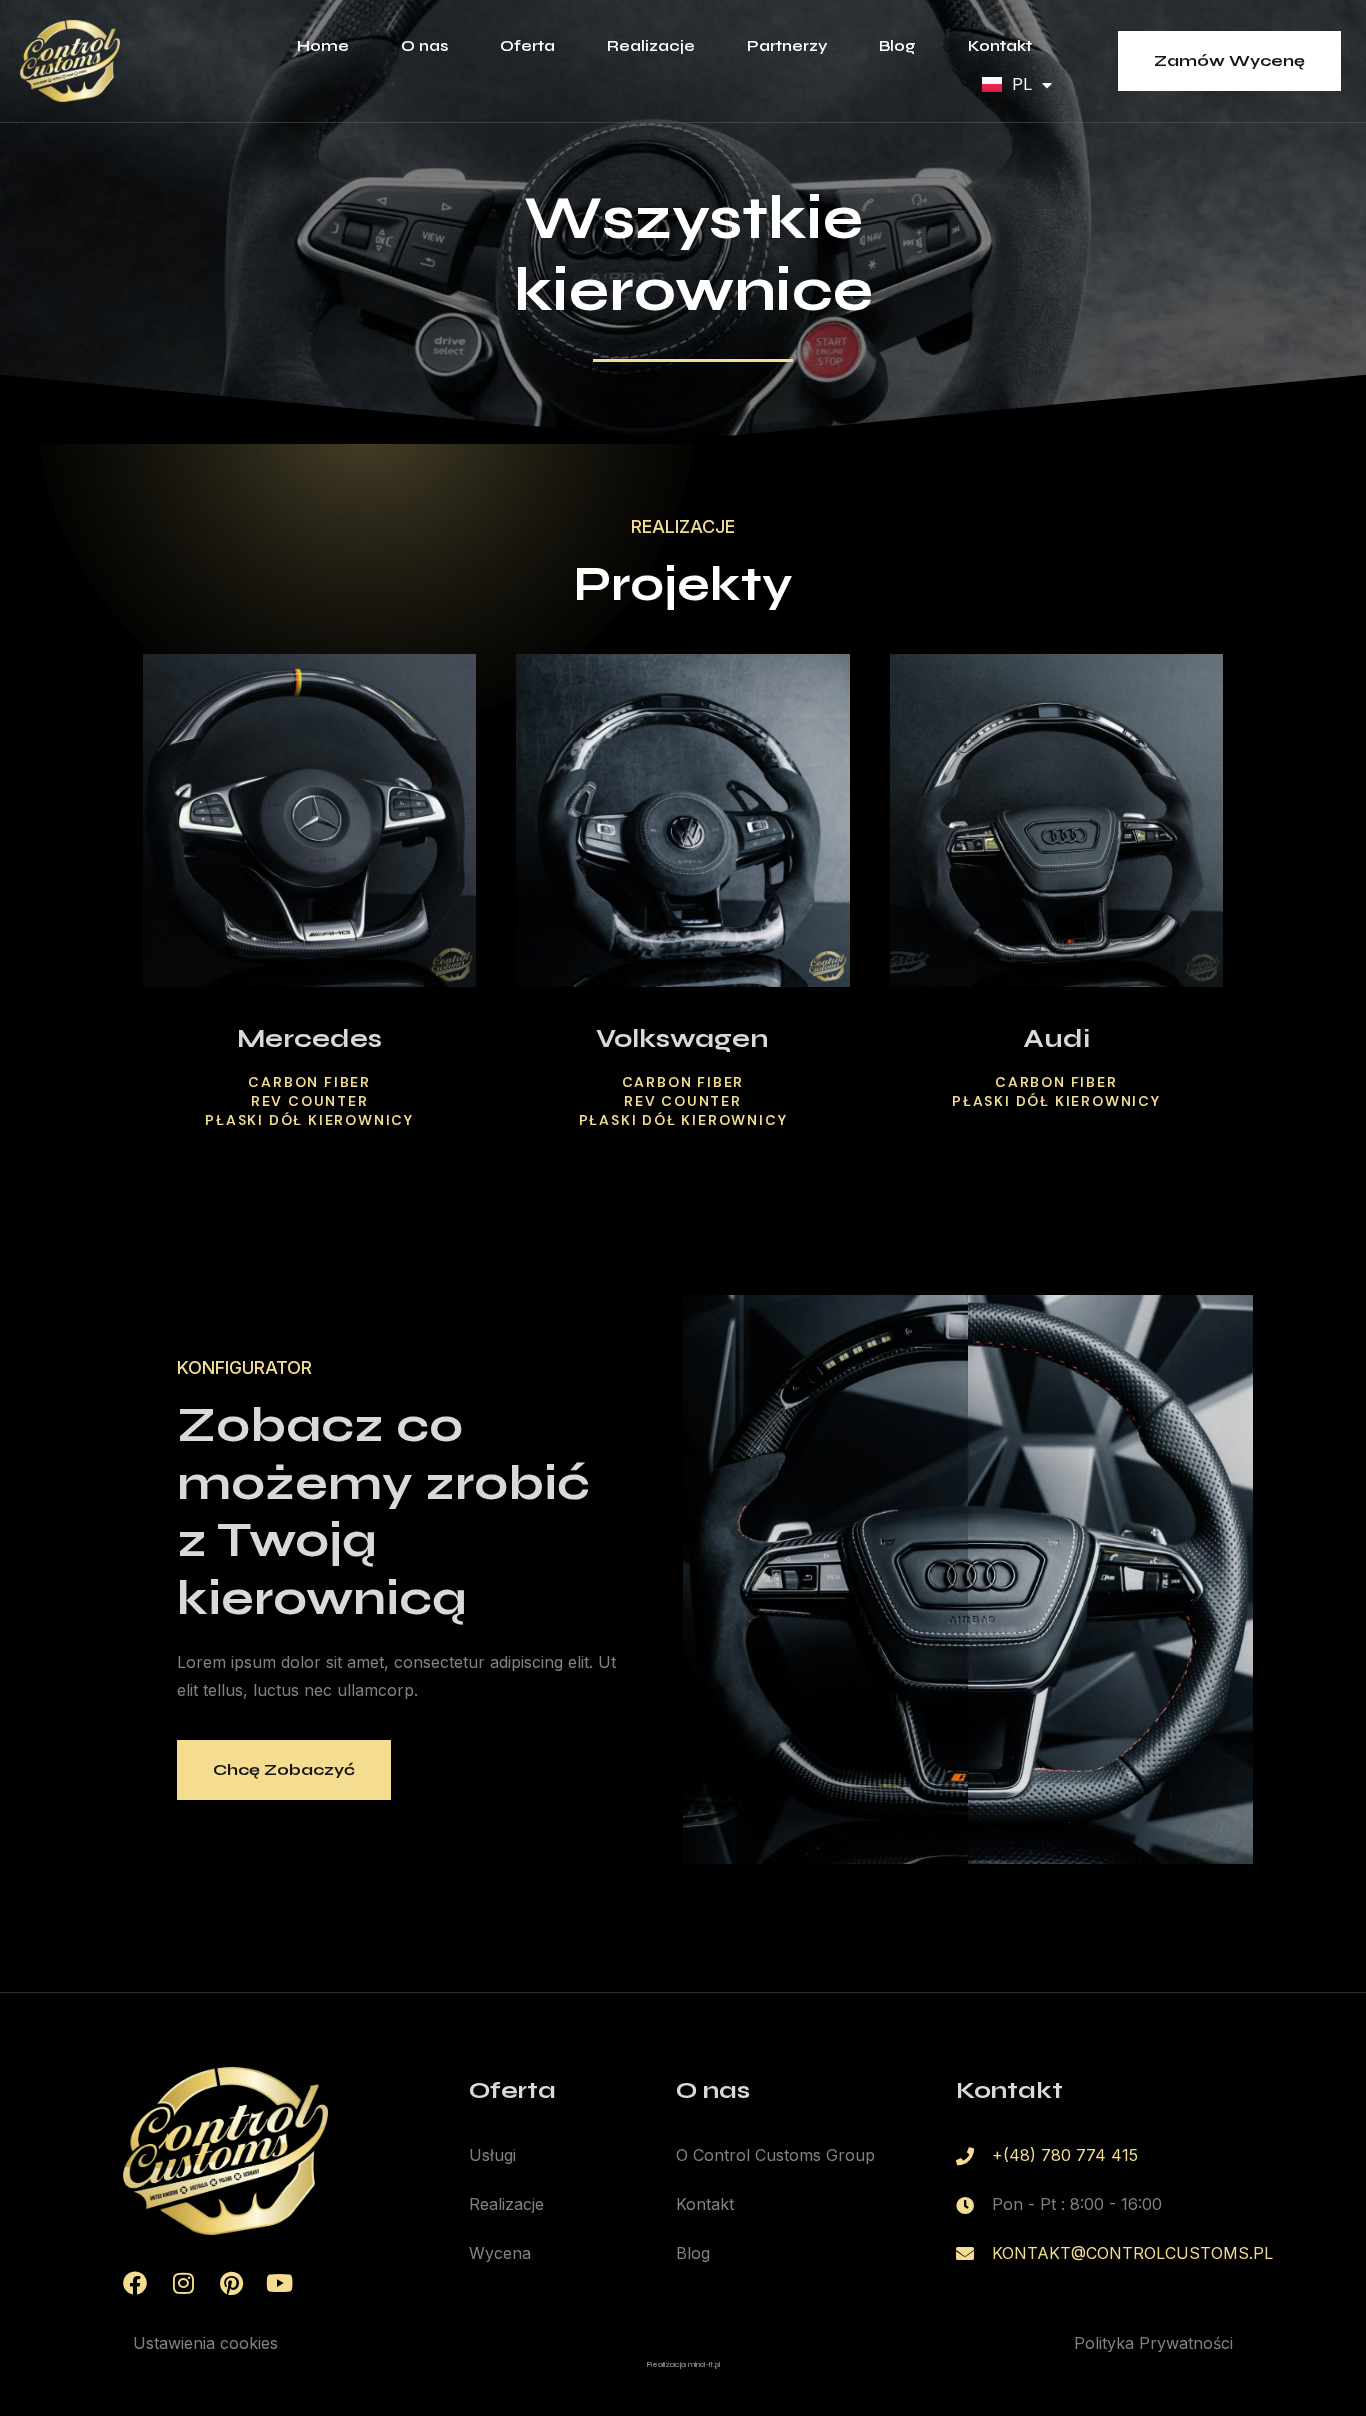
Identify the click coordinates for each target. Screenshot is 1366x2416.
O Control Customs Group (775, 2155)
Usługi (492, 2155)
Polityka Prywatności (1153, 2343)
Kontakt (1000, 45)
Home (323, 45)
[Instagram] (183, 2283)
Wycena (500, 2253)
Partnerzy (787, 45)
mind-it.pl (704, 2365)
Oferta (527, 45)
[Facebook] (135, 2283)
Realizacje (651, 45)
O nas (424, 45)
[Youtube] (279, 2283)
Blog (897, 45)
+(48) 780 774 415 (1065, 2155)
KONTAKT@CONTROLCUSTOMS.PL (1132, 2253)
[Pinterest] (231, 2283)
